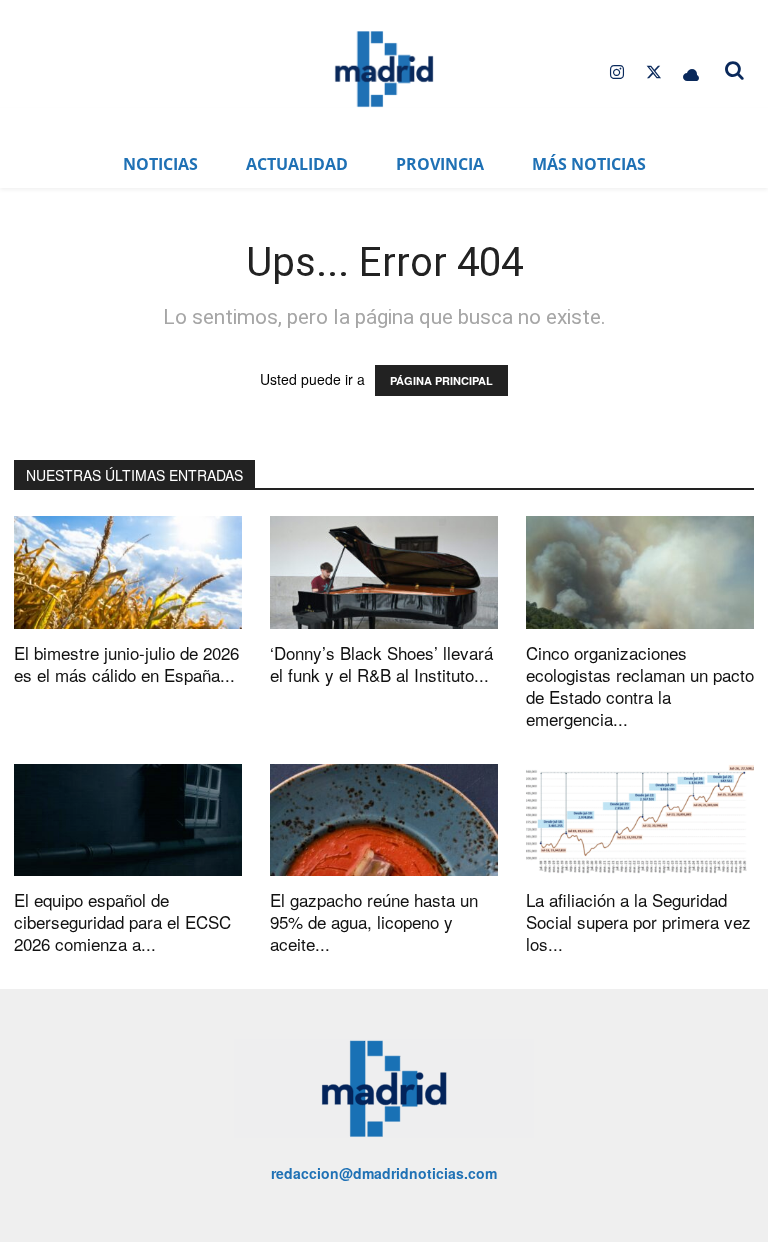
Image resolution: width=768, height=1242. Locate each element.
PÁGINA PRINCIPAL (441, 380)
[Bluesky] (691, 72)
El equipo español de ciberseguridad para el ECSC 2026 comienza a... (122, 921)
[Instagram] (616, 72)
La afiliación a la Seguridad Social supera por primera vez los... (638, 921)
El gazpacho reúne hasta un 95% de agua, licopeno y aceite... (374, 921)
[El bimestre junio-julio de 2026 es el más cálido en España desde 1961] (128, 572)
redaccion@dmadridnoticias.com (384, 1173)
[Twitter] (654, 72)
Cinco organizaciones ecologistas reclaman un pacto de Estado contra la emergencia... (640, 685)
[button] (734, 70)
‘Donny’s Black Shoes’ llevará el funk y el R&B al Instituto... (381, 663)
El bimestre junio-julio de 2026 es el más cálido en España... (126, 663)
